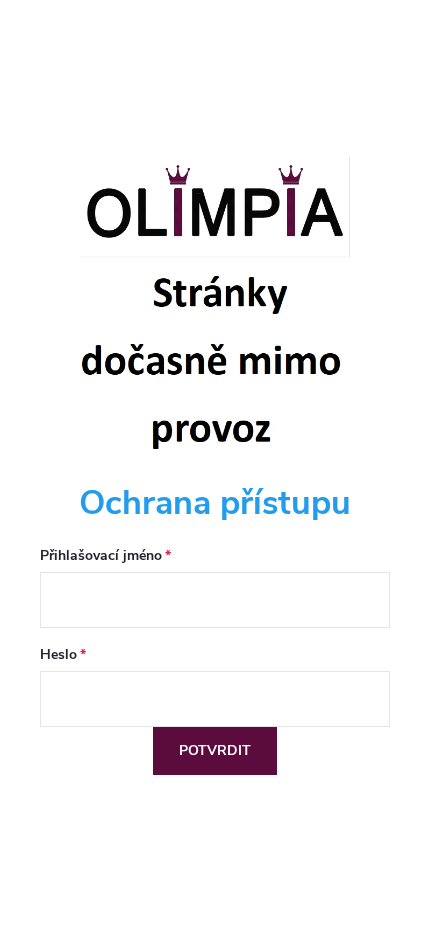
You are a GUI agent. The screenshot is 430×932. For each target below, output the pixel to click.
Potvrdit (215, 750)
